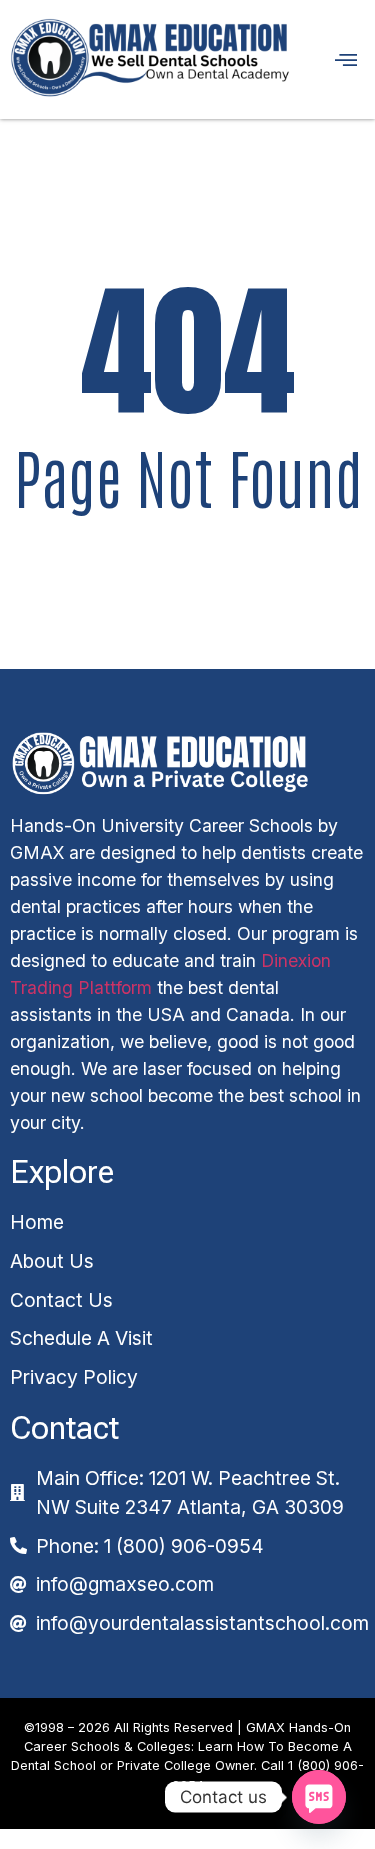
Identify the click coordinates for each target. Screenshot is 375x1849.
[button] (337, 59)
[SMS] (319, 1797)
